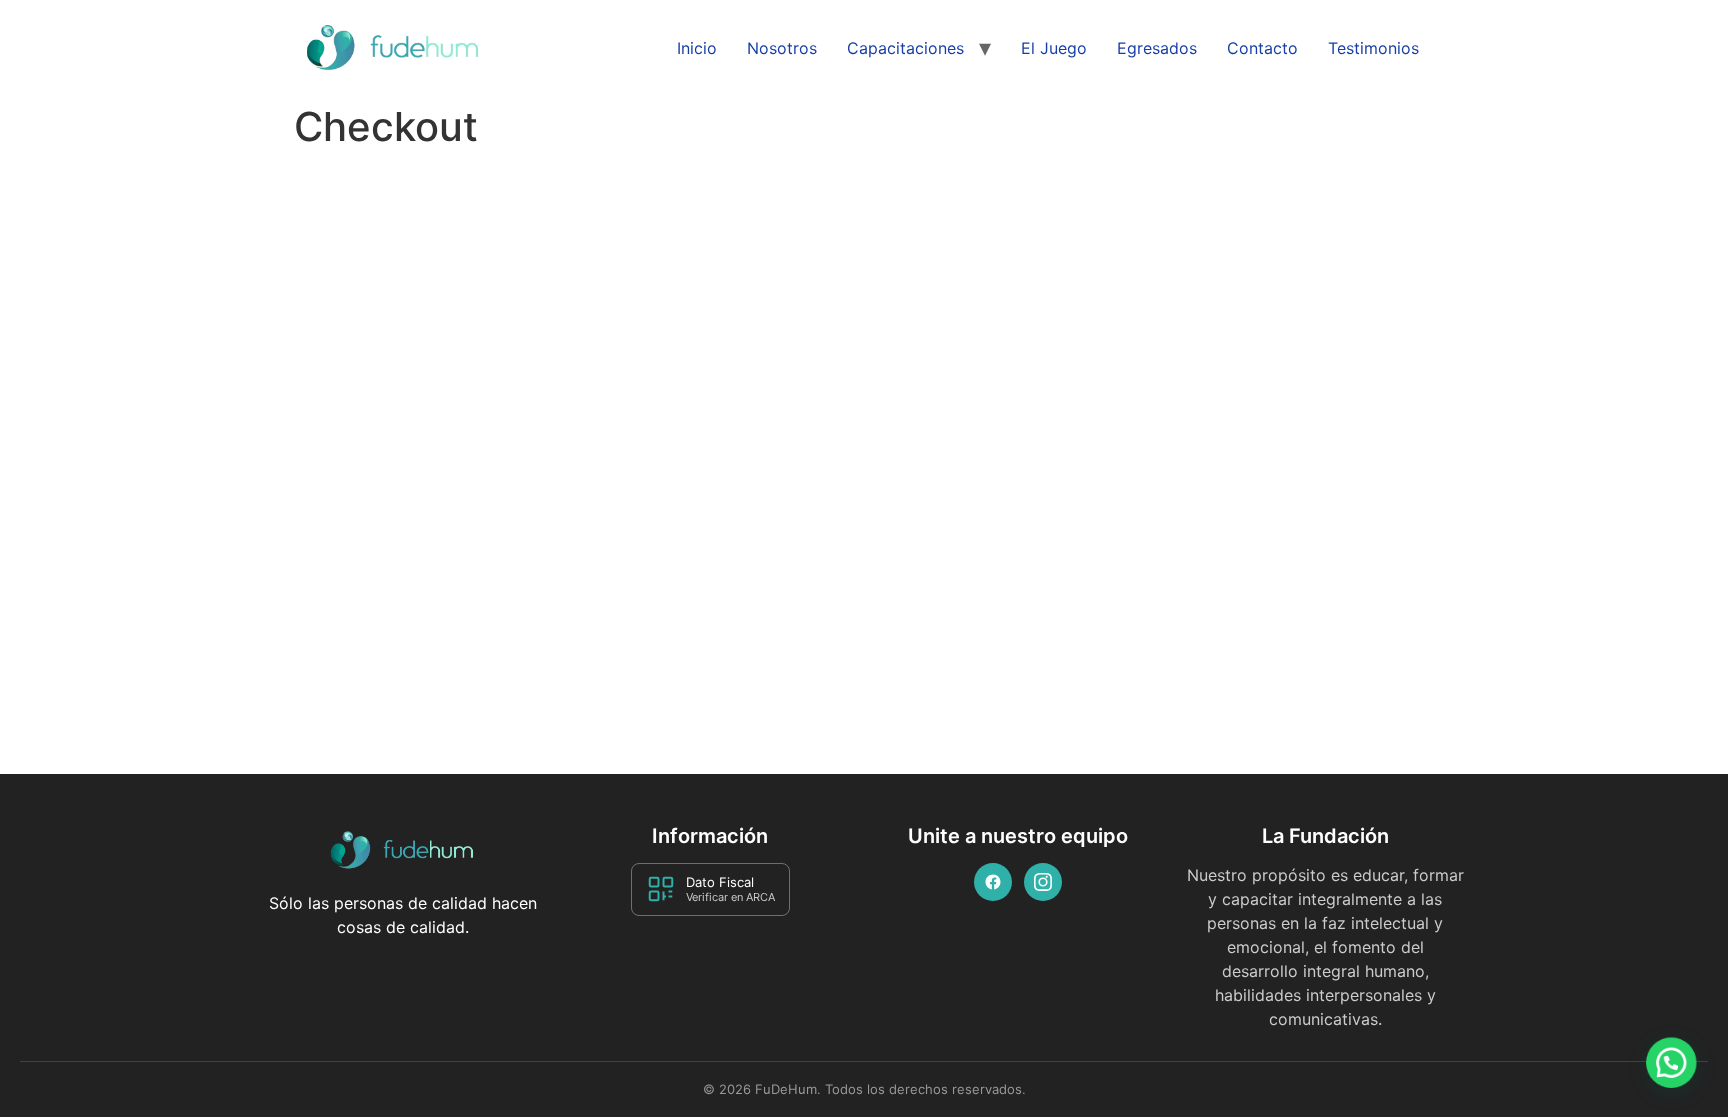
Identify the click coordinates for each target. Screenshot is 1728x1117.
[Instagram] (1043, 882)
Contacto (1262, 48)
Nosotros (782, 48)
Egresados (1157, 48)
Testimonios (1373, 48)
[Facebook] (993, 882)
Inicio (697, 48)
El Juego (1054, 48)
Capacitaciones (905, 48)
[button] (1669, 1056)
